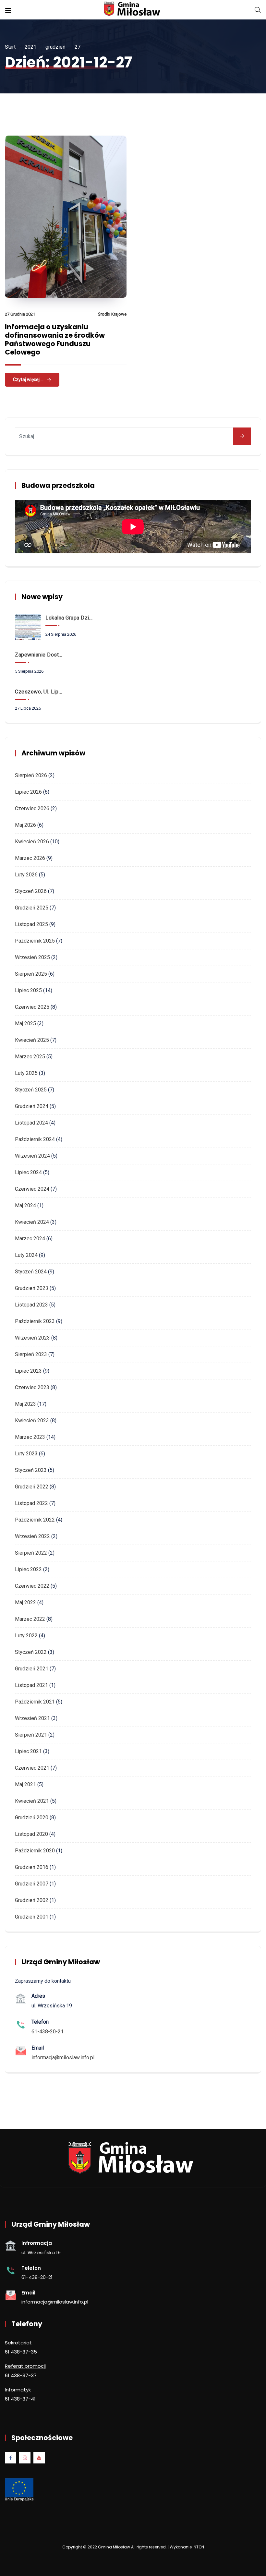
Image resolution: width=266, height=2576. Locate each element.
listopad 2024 (31, 1123)
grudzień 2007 (32, 1884)
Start (10, 47)
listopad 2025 (31, 924)
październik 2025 (35, 941)
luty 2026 (26, 875)
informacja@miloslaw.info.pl (63, 2058)
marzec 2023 (30, 1437)
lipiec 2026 (28, 792)
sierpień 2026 (31, 775)
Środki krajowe (112, 314)
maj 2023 (25, 1404)
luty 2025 (26, 1073)
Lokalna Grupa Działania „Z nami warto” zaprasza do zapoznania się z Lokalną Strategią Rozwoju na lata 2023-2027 (70, 618)
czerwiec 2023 (32, 1387)
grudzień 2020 (32, 1818)
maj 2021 (25, 1784)
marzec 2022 (30, 1619)
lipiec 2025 (28, 990)
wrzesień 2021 (32, 1718)
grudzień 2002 (32, 1900)
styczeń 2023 (31, 1470)
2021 (30, 47)
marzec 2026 (30, 858)
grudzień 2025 (32, 908)
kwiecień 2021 (32, 1801)
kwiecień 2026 (32, 842)
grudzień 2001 (32, 1917)
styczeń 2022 (31, 1652)
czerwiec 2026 (32, 808)
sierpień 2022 (31, 1553)
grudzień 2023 (32, 1288)
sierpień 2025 (31, 974)
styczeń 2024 (31, 1272)
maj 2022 (25, 1602)
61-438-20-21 (48, 2032)
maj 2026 (25, 825)
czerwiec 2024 (32, 1189)
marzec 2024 (30, 1239)
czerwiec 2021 (32, 1768)
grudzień (55, 47)
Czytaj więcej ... (28, 379)
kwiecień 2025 (32, 1040)
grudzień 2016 (32, 1867)
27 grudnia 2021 (20, 314)
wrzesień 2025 (32, 957)
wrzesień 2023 (32, 1338)
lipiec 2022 (28, 1569)
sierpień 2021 (31, 1735)
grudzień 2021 (32, 1669)
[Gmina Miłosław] (133, 10)
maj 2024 (25, 1205)
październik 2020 (35, 1851)
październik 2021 (35, 1702)
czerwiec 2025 (32, 1007)
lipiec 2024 (28, 1172)
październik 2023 (35, 1321)
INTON (198, 2547)
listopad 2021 (31, 1685)
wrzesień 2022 (32, 1536)
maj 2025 (25, 1023)
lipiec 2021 (28, 1751)
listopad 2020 (31, 1834)
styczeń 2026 (31, 891)
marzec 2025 (30, 1057)
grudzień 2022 (32, 1487)
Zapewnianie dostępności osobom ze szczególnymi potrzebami (40, 655)
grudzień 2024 (32, 1106)
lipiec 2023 (28, 1371)
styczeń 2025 (31, 1090)
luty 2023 (26, 1454)
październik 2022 (35, 1520)
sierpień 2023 (31, 1354)
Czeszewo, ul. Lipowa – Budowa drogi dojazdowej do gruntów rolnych (40, 692)
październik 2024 (35, 1139)
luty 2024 (26, 1255)
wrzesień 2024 (32, 1156)
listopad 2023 (31, 1305)
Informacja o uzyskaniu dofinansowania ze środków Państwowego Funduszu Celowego (55, 339)
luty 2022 (26, 1636)
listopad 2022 (31, 1503)
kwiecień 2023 (32, 1420)
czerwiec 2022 (32, 1586)
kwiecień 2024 (32, 1222)
